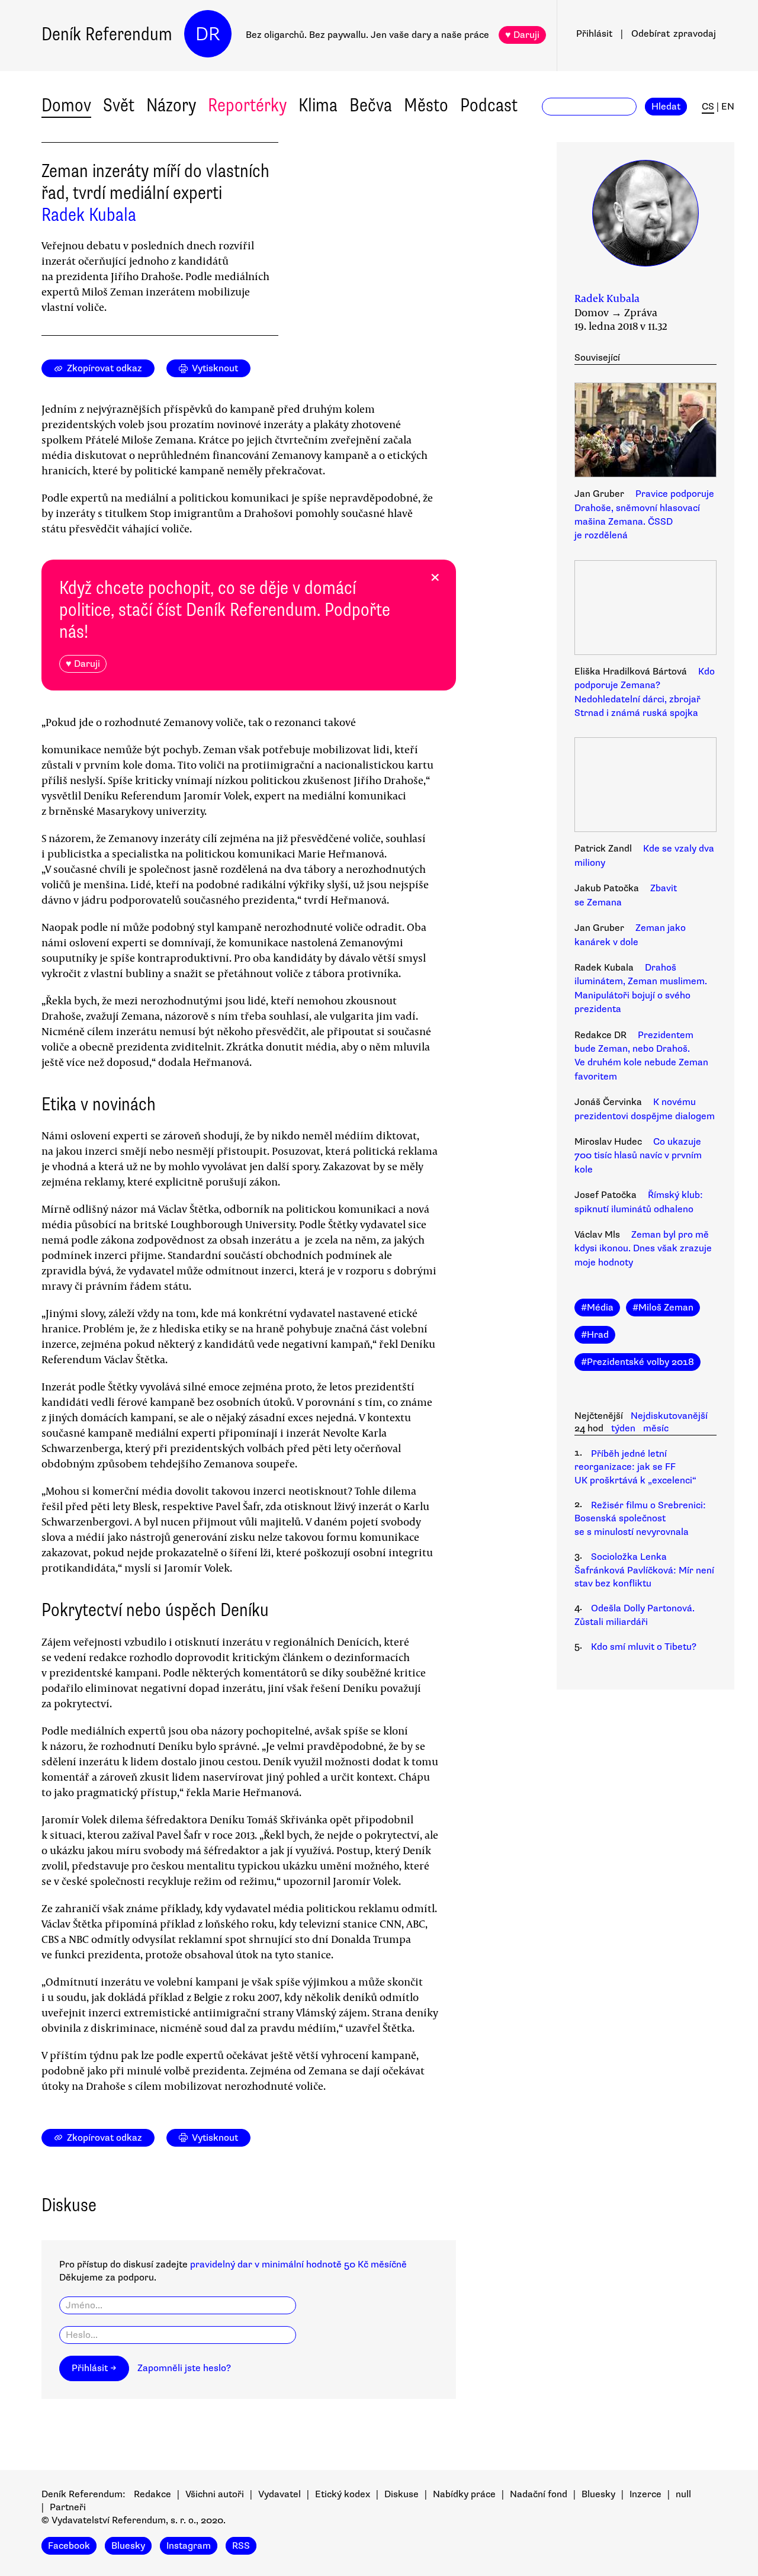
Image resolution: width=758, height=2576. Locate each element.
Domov (66, 105)
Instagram (189, 2546)
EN (728, 107)
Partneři (68, 2507)
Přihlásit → (94, 2368)
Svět (119, 105)
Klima (318, 105)
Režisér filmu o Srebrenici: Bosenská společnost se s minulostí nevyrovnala (640, 1519)
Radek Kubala (89, 215)
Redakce (152, 2494)
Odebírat (674, 34)
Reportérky (247, 105)
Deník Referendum (107, 34)
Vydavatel (280, 2494)
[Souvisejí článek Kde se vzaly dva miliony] (645, 786)
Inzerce (645, 2494)
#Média (597, 1308)
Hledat (666, 107)
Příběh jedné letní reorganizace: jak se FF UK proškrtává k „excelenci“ (635, 1467)
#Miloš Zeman (663, 1308)
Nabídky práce (464, 2494)
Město (426, 105)
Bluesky (598, 2494)
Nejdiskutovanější (669, 1416)
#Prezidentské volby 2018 (637, 1362)
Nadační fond (539, 2494)
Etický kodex (343, 2494)
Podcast (489, 105)
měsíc (656, 1428)
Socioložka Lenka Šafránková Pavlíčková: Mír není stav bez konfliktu (644, 1570)
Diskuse (402, 2494)
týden (623, 1428)
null (683, 2494)
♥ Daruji (522, 35)
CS (708, 107)
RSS (241, 2546)
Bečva (371, 105)
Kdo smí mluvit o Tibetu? (644, 1647)
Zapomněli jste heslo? (184, 2368)
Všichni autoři (215, 2494)
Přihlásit (594, 34)
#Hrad (595, 1335)
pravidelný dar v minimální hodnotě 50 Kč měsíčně (298, 2265)
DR (208, 34)
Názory (171, 105)
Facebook (69, 2546)
